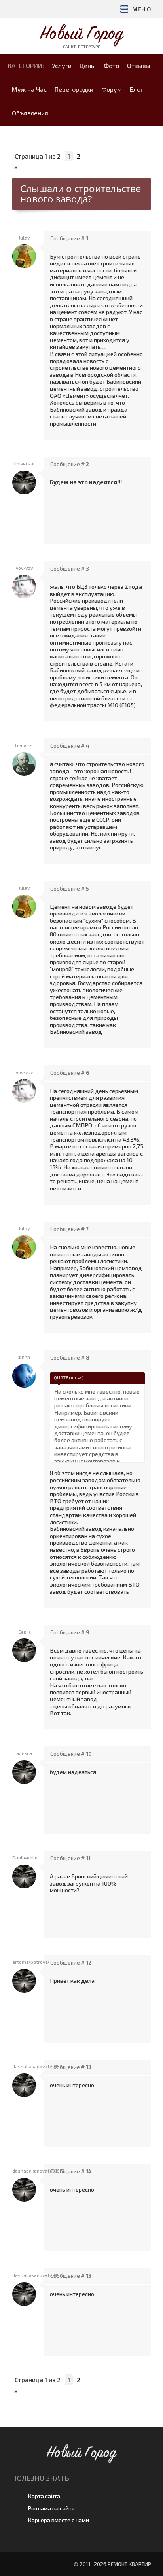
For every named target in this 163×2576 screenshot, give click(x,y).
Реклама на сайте (51, 2508)
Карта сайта (44, 2496)
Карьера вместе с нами (58, 2520)
